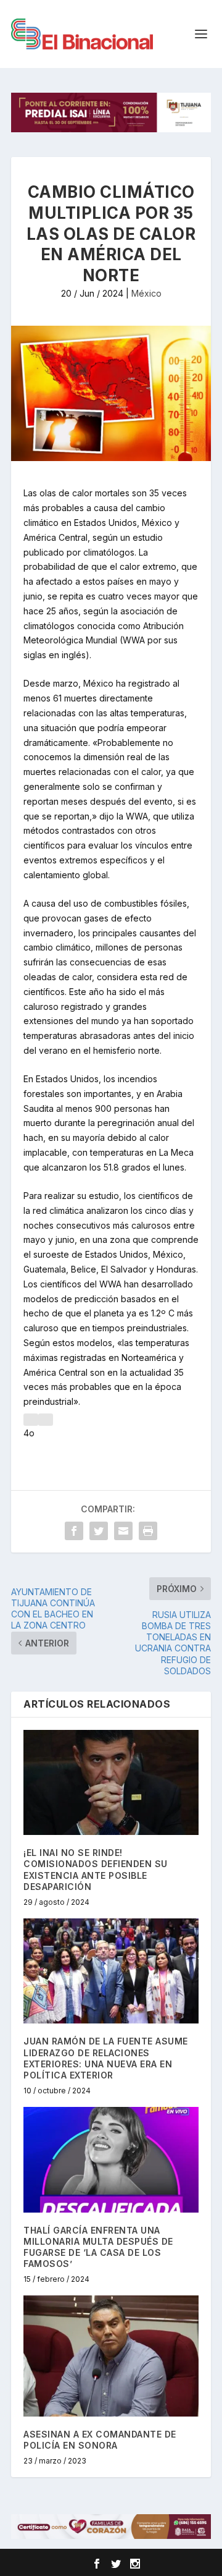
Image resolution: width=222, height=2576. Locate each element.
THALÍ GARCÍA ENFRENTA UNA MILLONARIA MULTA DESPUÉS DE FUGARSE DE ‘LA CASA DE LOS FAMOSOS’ (98, 2247)
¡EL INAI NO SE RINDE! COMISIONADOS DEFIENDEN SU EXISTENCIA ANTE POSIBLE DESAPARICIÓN (96, 1870)
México (146, 293)
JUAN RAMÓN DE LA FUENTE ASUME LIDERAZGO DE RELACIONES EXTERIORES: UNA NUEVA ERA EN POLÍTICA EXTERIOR (106, 2058)
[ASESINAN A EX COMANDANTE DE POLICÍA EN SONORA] (111, 2356)
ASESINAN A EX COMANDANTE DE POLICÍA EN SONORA (100, 2440)
